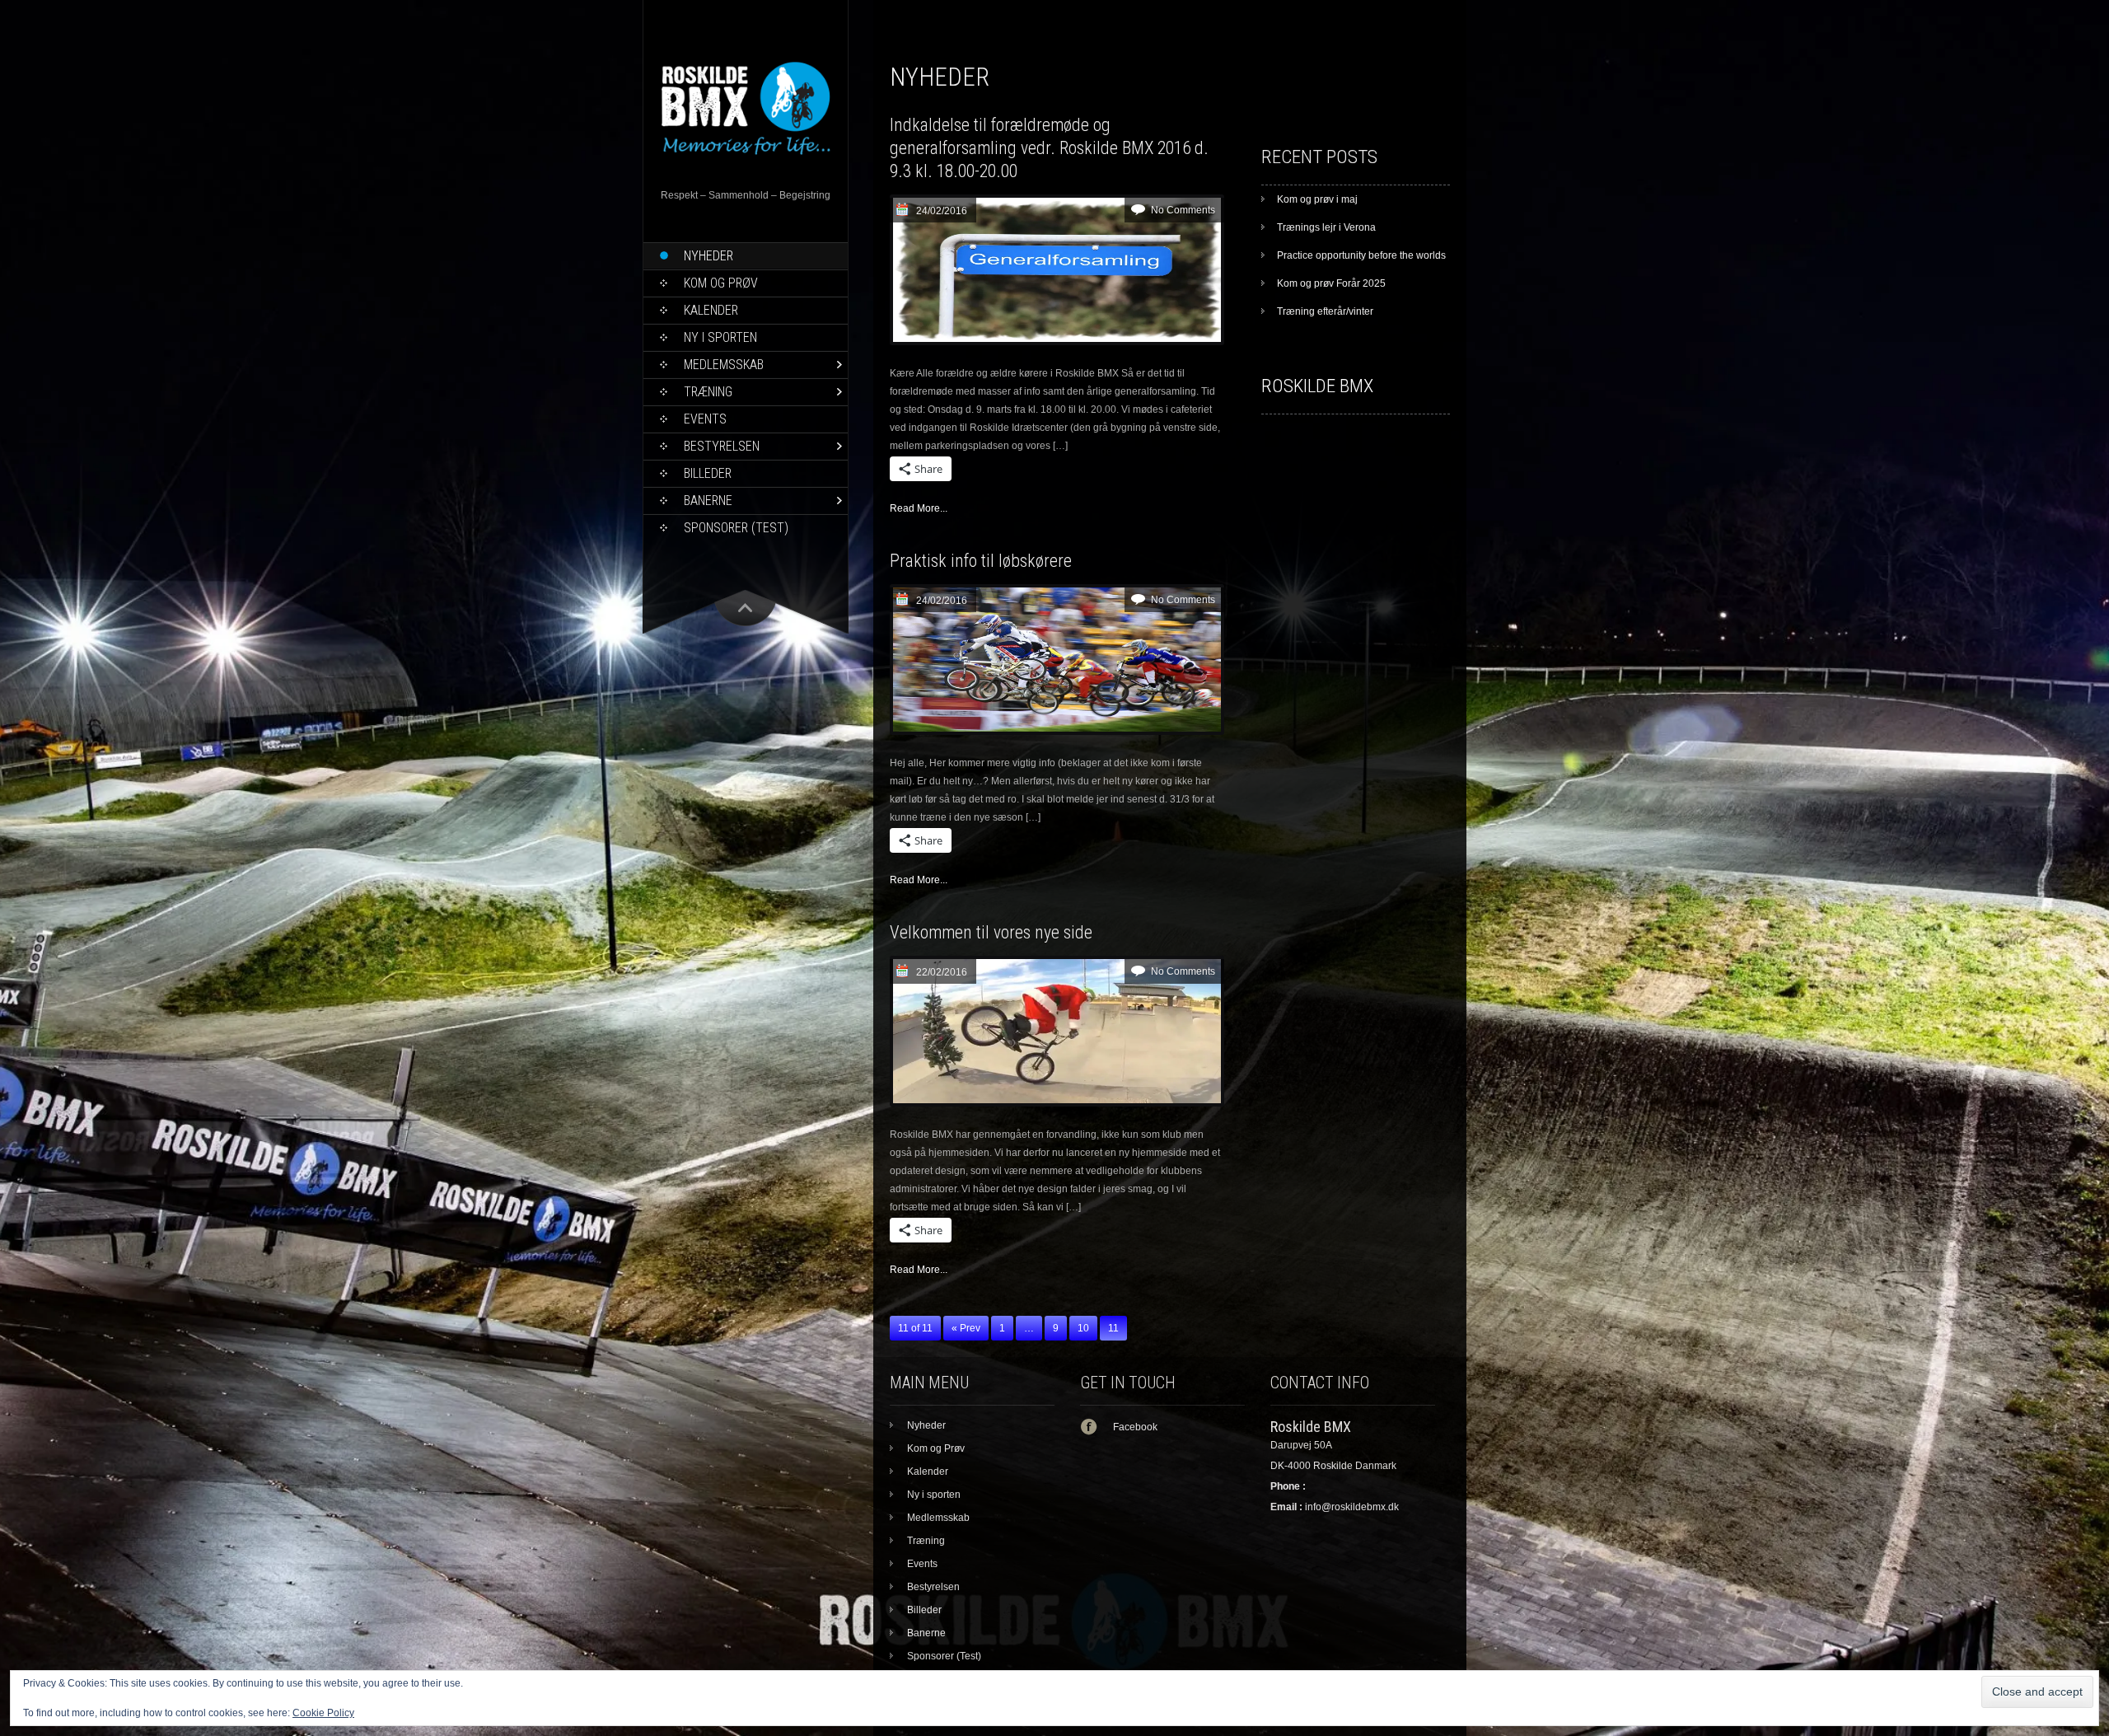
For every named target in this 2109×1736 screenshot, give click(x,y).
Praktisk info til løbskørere (981, 561)
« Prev (966, 1328)
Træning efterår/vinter (1325, 311)
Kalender (711, 310)
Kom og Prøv (721, 283)
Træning (708, 392)
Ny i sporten (720, 337)
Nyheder (708, 256)
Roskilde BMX (1317, 386)
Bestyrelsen (722, 446)
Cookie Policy (323, 1713)
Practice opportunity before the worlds (1361, 255)
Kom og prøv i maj (1317, 199)
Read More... (919, 508)
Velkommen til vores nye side (991, 932)
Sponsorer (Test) (736, 528)
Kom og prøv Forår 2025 (1331, 283)
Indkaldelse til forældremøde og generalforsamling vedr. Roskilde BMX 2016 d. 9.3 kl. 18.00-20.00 (1049, 148)
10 (1083, 1328)
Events (705, 419)
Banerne (708, 501)
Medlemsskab (724, 365)
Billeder (708, 473)
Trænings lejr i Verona (1326, 227)
